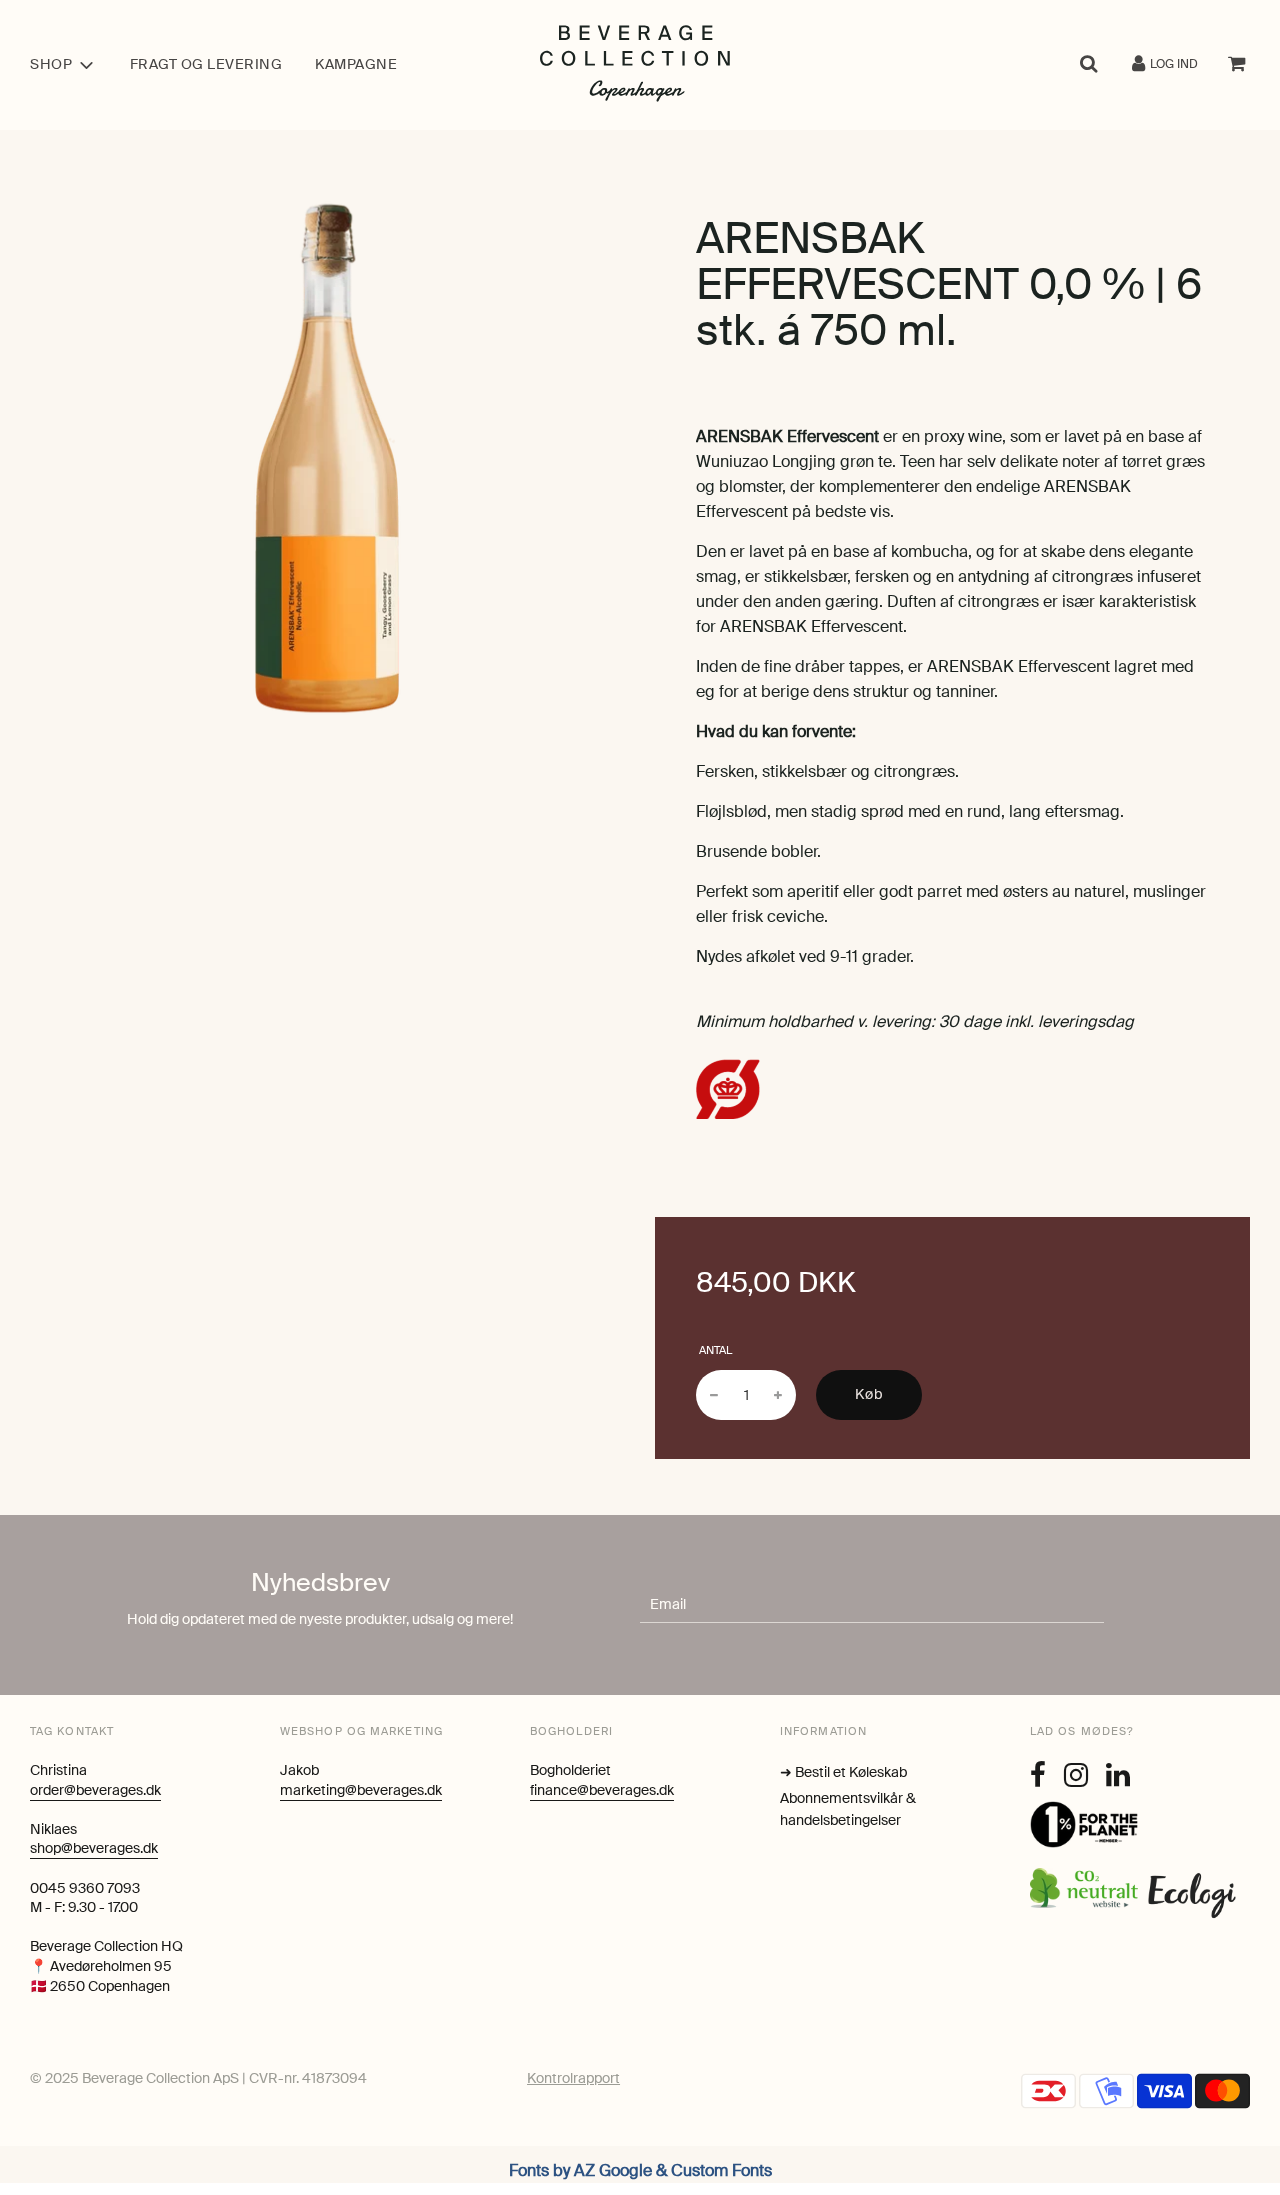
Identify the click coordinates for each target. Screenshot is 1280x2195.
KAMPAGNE (356, 64)
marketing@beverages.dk (361, 1790)
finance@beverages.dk (602, 1790)
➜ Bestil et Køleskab (843, 1772)
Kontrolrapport (573, 2078)
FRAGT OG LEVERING (206, 64)
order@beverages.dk (95, 1790)
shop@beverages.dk (94, 1848)
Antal (715, 1350)
